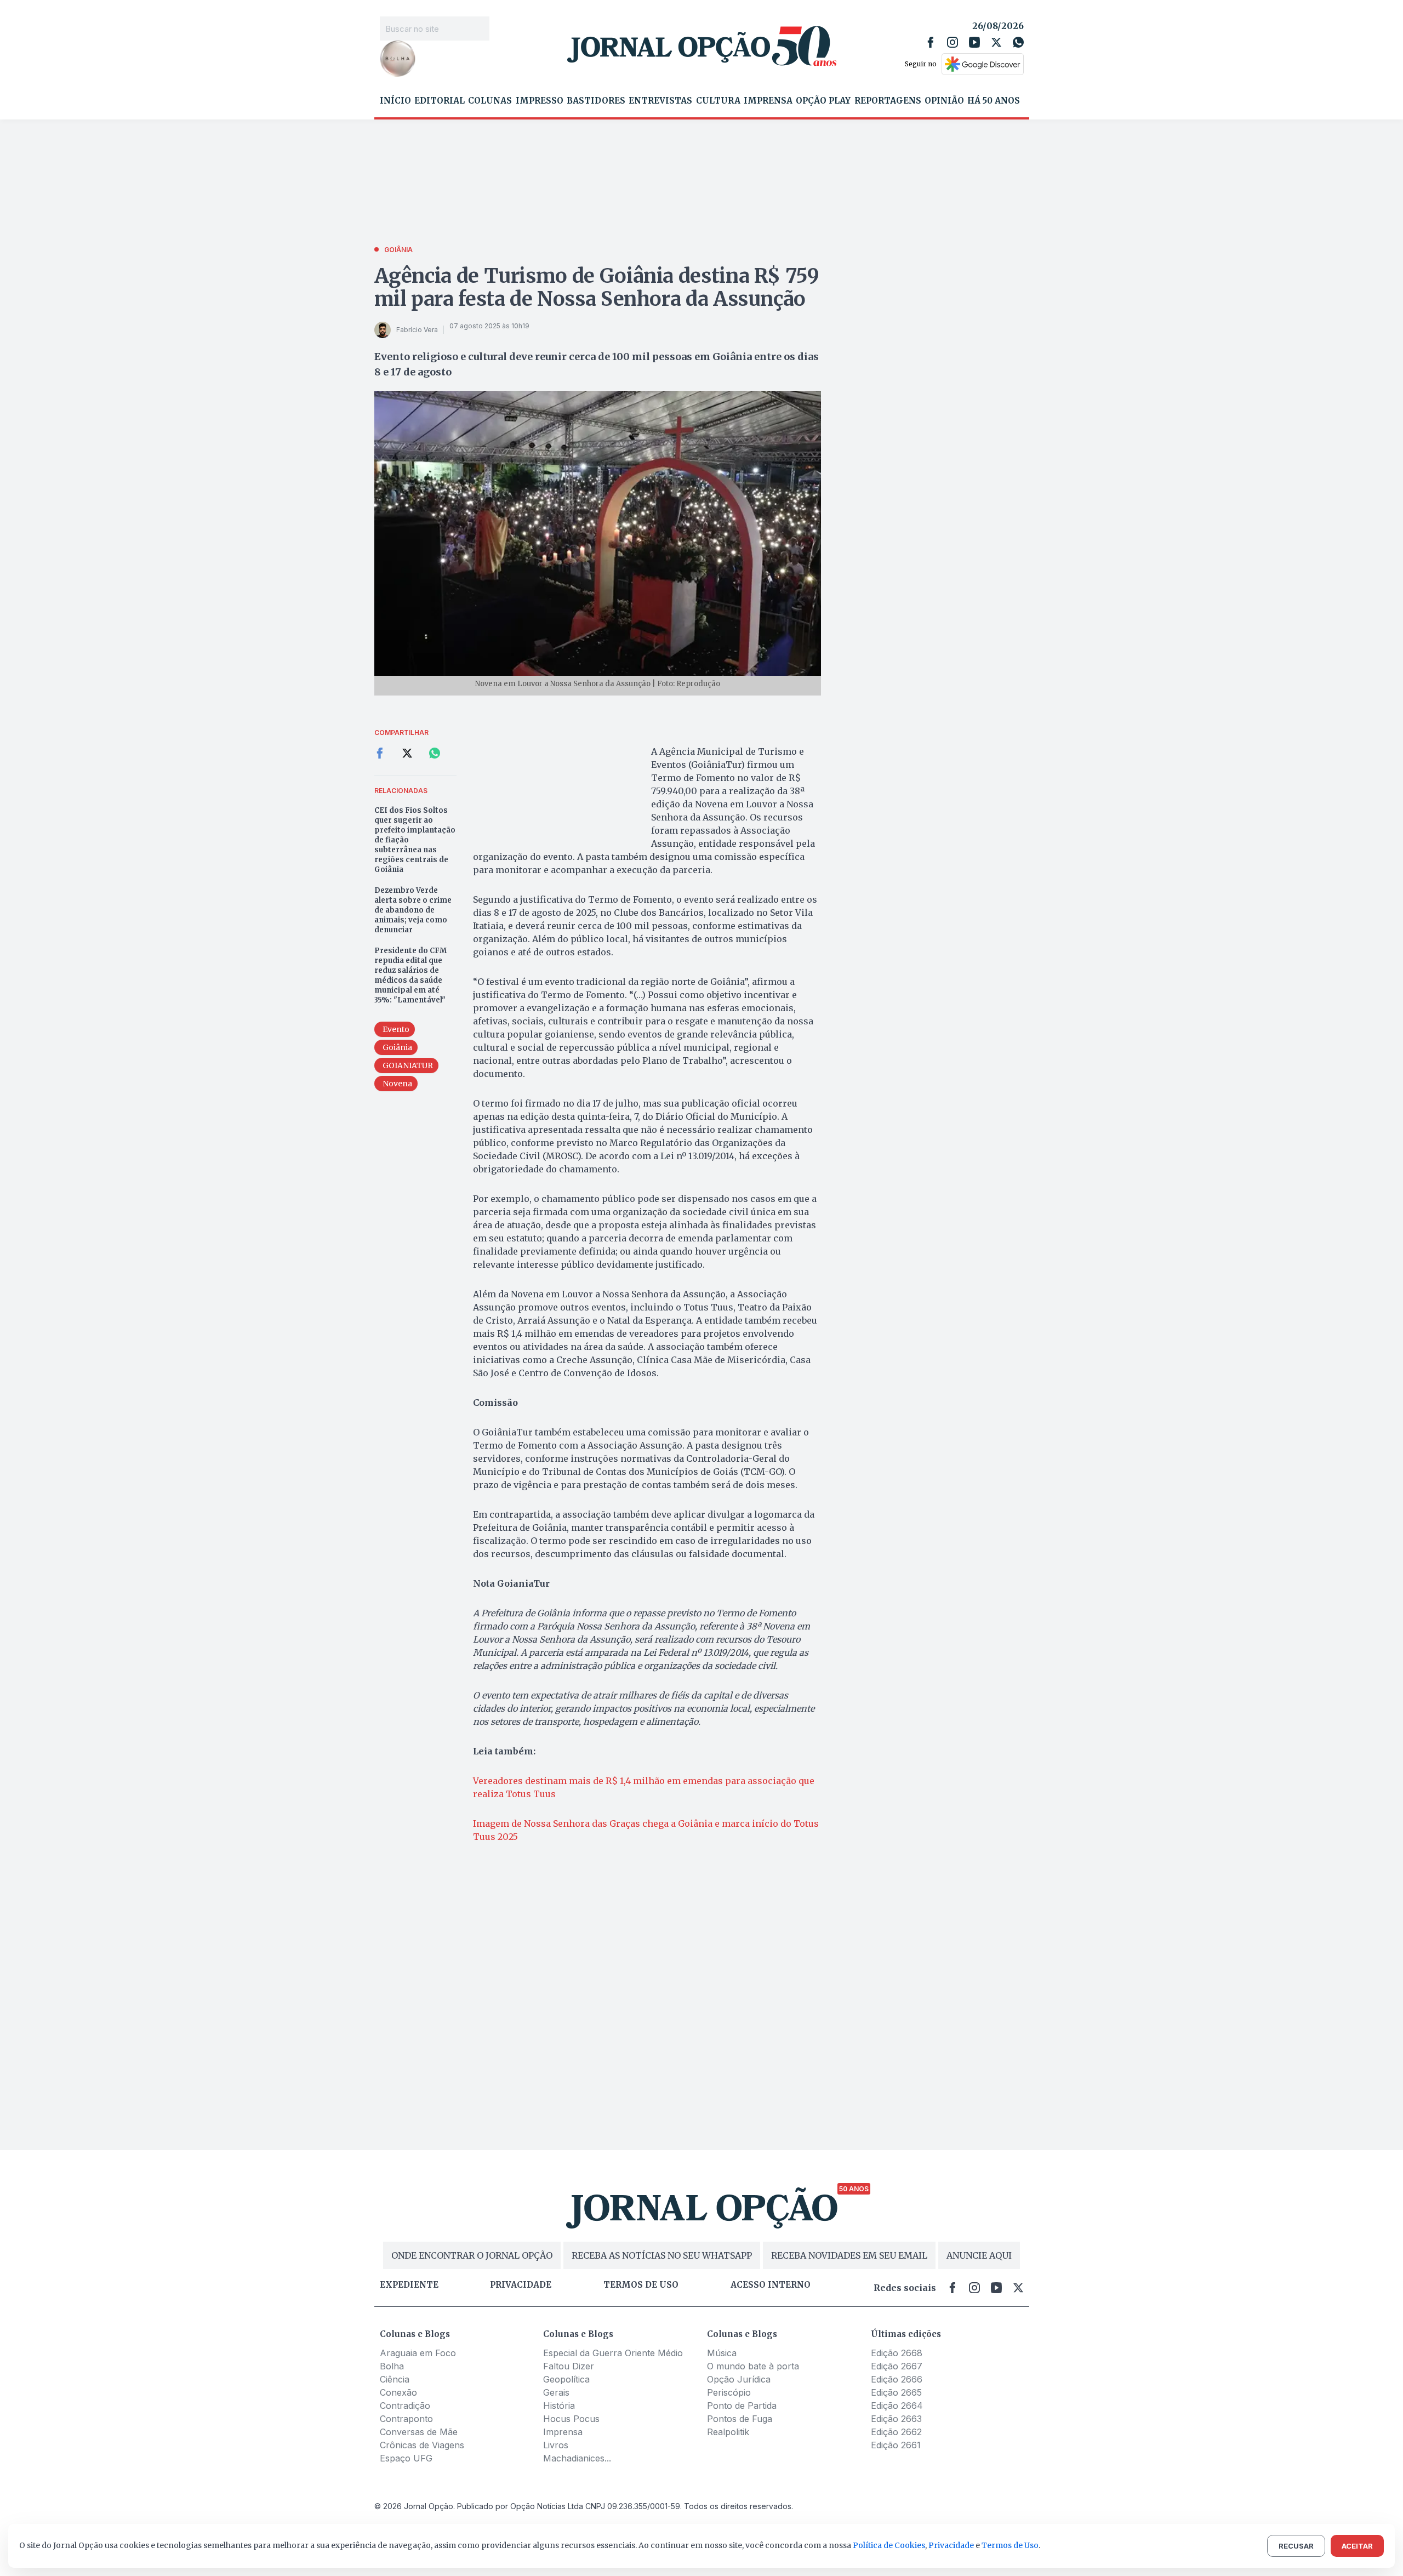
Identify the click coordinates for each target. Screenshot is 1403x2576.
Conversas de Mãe (419, 2432)
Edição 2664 (897, 2406)
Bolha (392, 2366)
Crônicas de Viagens (422, 2445)
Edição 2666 (897, 2379)
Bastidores (596, 101)
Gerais (556, 2392)
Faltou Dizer (569, 2366)
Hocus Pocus (571, 2419)
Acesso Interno (771, 2285)
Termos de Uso (1010, 2545)
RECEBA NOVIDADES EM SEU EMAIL (849, 2255)
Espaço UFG (406, 2458)
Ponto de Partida (742, 2406)
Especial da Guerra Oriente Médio (613, 2353)
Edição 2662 (896, 2432)
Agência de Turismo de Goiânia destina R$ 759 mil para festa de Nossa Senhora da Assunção (597, 287)
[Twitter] (996, 42)
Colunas (490, 101)
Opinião (944, 101)
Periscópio (729, 2392)
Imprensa (768, 101)
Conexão (398, 2392)
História (559, 2406)
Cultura (718, 101)
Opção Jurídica (739, 2379)
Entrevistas (660, 101)
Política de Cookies (889, 2545)
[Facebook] (931, 42)
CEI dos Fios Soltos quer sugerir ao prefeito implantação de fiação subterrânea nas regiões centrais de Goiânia (415, 840)
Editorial (440, 101)
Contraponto (406, 2419)
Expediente (409, 2285)
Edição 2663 (896, 2419)
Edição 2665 (896, 2392)
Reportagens (888, 101)
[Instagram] (953, 42)
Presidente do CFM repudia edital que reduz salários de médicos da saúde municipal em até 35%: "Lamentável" (410, 975)
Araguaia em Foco (418, 2353)
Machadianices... (577, 2458)
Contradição (405, 2406)
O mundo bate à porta (753, 2366)
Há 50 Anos (994, 101)
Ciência (395, 2379)
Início (395, 101)
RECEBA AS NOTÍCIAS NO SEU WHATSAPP (662, 2255)
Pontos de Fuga (740, 2419)
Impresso (540, 101)
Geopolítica (566, 2379)
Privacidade (521, 2285)
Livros (556, 2445)
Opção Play (823, 101)
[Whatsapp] (1018, 42)
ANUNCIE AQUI (979, 2255)
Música (722, 2353)
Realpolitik (728, 2432)
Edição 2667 (897, 2366)
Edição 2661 (896, 2445)
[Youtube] (974, 42)
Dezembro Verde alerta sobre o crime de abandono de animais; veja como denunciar (413, 910)
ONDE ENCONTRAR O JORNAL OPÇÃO (472, 2255)
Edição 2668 (897, 2353)
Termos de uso (641, 2285)
